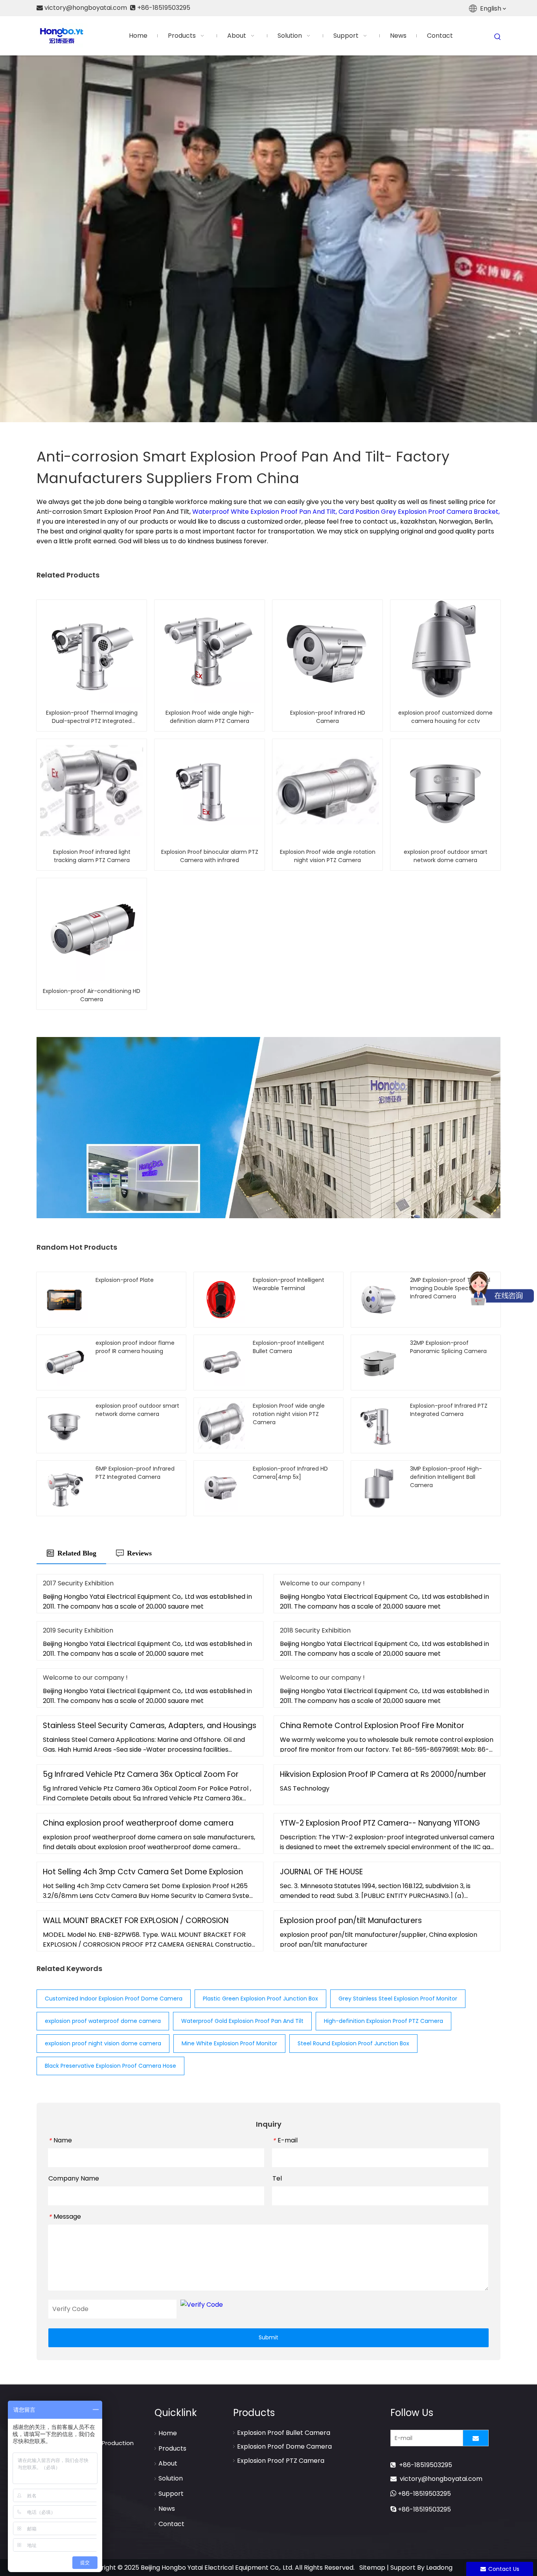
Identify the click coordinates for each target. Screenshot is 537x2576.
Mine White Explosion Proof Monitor (229, 2043)
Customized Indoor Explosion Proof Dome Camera (114, 1999)
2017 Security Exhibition (78, 1583)
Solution (171, 2478)
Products (172, 2448)
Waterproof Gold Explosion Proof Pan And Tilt (242, 2021)
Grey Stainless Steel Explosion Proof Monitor (398, 1999)
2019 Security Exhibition (78, 1630)
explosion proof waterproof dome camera (103, 2021)
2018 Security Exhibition (315, 1630)
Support (171, 2494)
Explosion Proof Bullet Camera (284, 2433)
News (167, 2509)
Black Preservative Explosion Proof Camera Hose (110, 2066)
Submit (268, 2337)
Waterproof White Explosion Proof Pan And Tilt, (265, 512)
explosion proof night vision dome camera (103, 2043)
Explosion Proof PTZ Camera (281, 2461)
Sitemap (372, 2568)
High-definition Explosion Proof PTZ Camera (383, 2021)
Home (168, 2433)
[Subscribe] (476, 2438)
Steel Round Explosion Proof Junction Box (353, 2043)
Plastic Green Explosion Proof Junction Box (260, 1999)
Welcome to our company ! (322, 1583)
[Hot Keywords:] (498, 37)
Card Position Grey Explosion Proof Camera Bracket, (419, 512)
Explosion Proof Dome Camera (284, 2446)
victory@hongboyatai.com (441, 2479)
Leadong (439, 2568)
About (168, 2463)
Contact (171, 2524)
